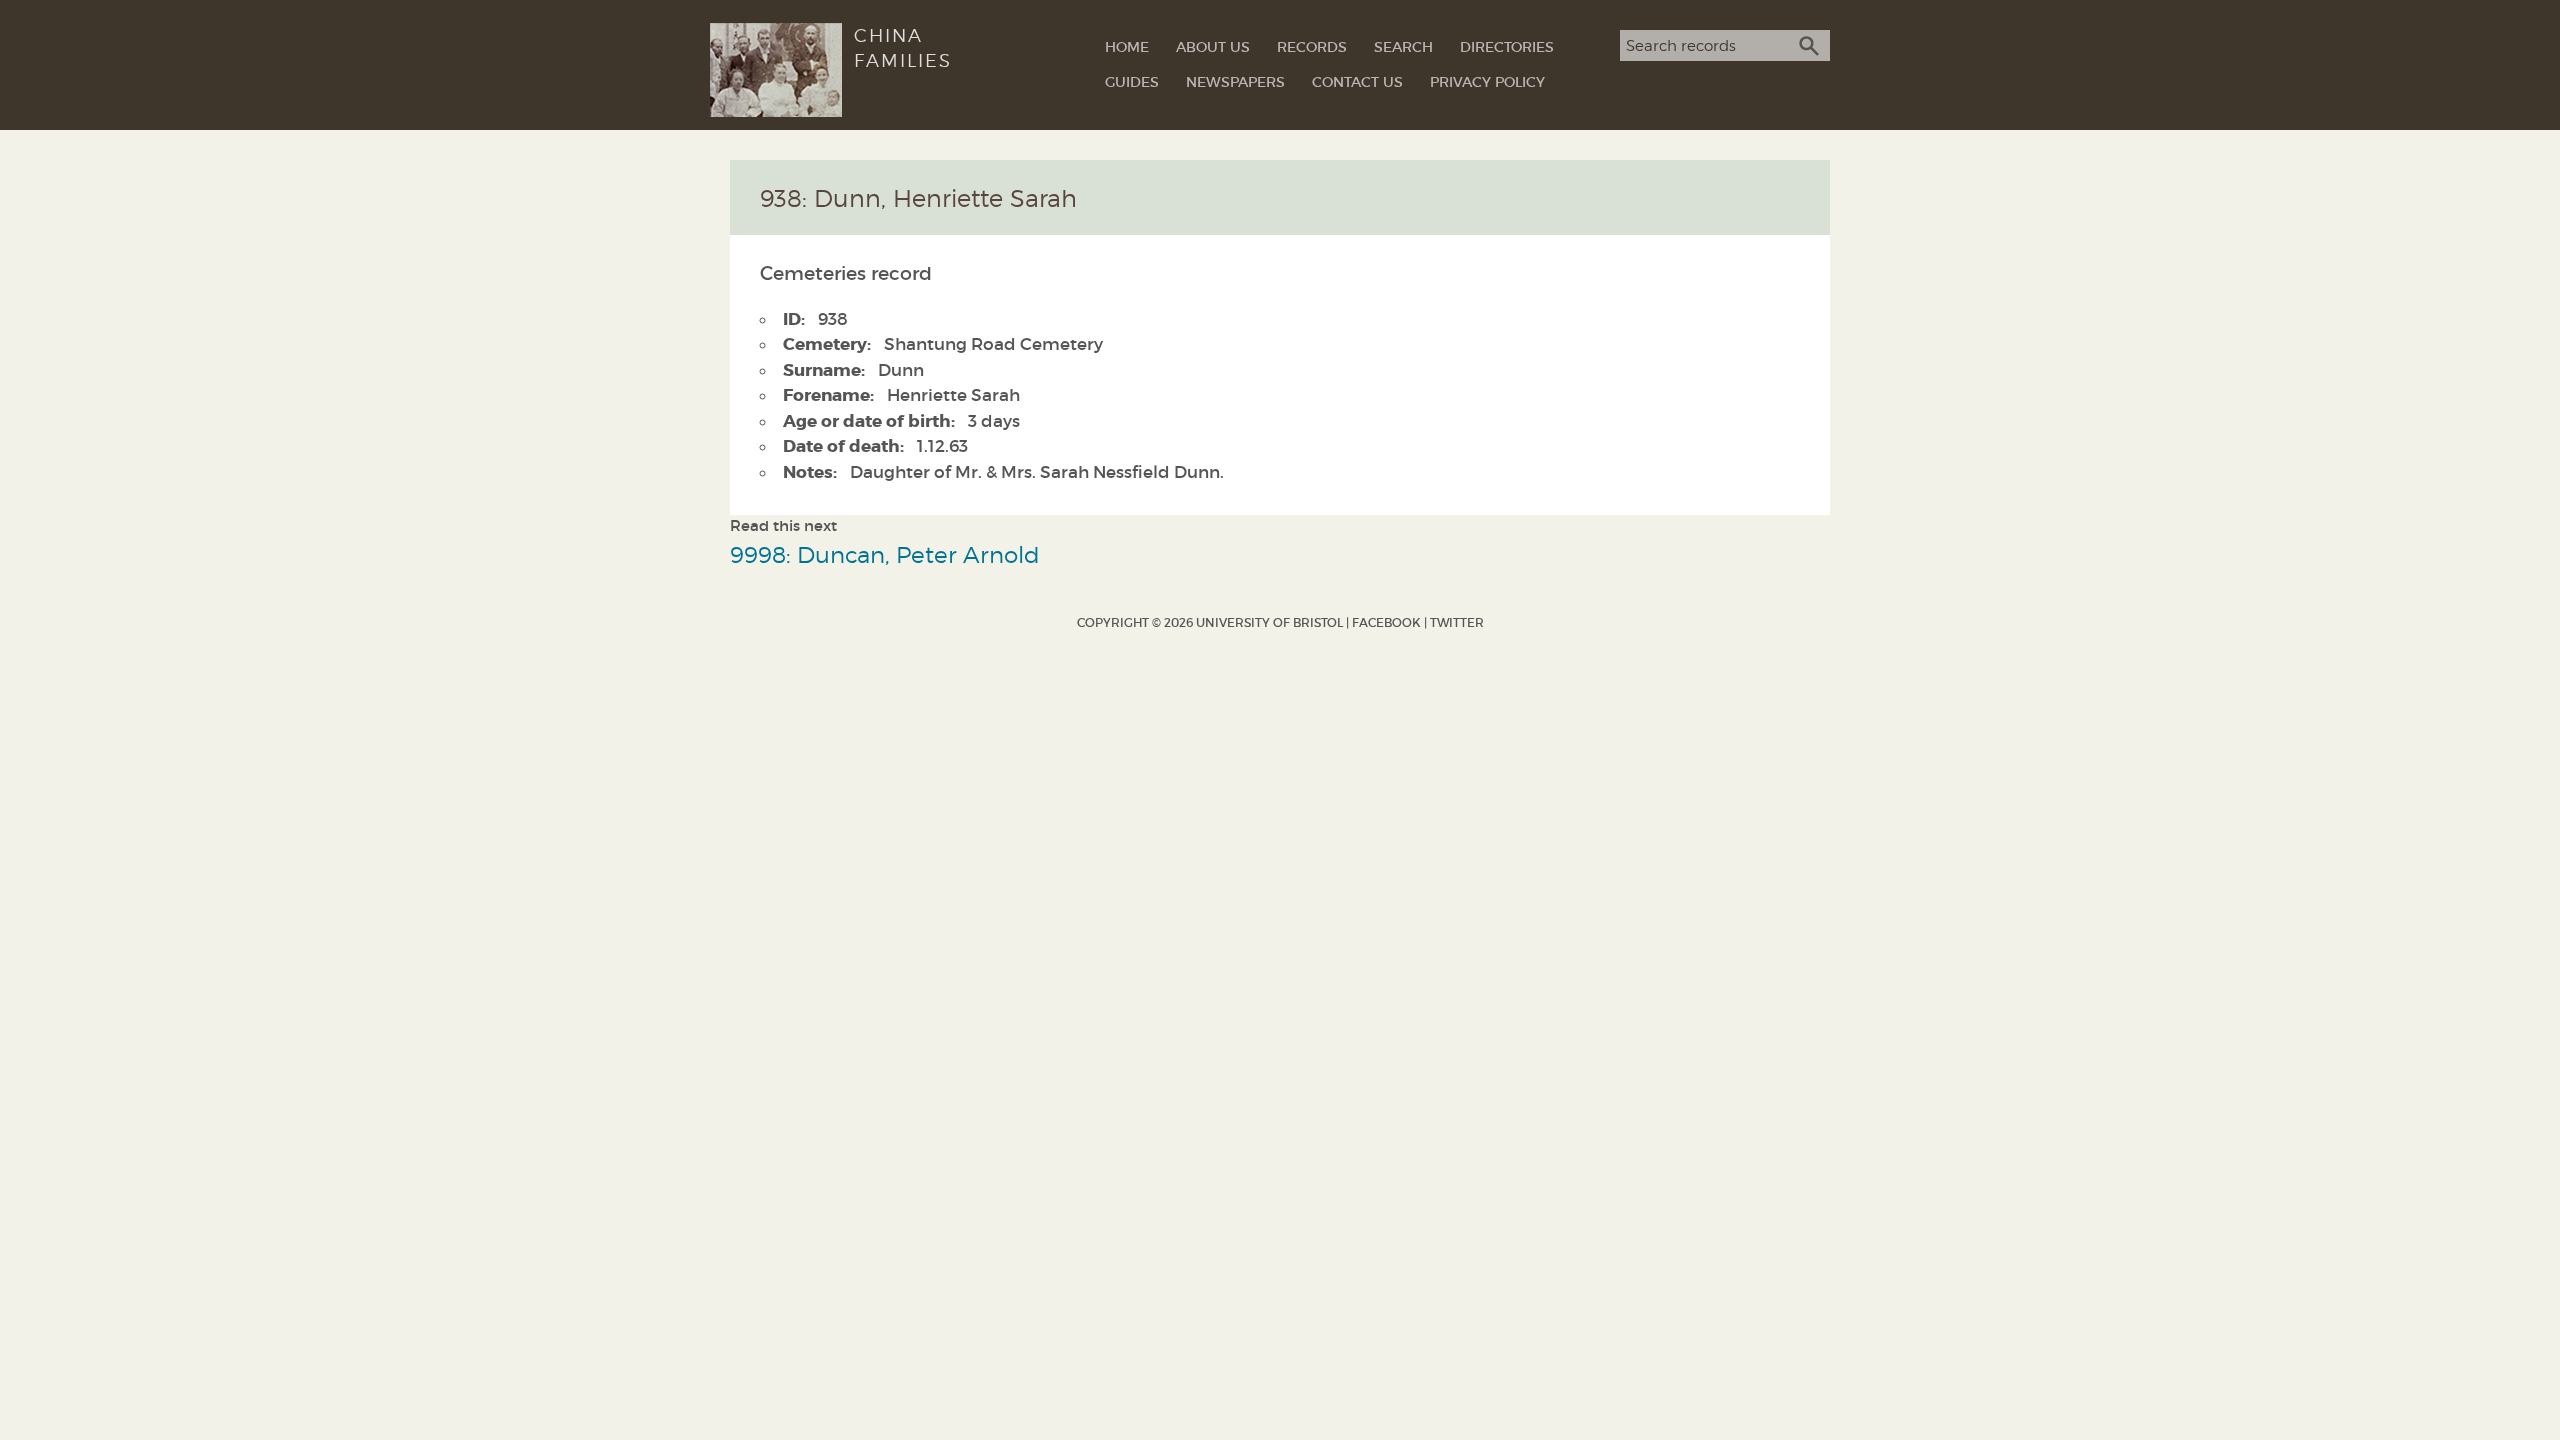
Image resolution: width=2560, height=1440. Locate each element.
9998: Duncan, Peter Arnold (885, 554)
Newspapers (1235, 82)
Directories (1507, 47)
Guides (1132, 82)
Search (1403, 47)
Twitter (1457, 622)
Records (1312, 47)
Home (1127, 47)
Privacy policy (1487, 82)
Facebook (1386, 622)
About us (1213, 47)
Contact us (1357, 82)
